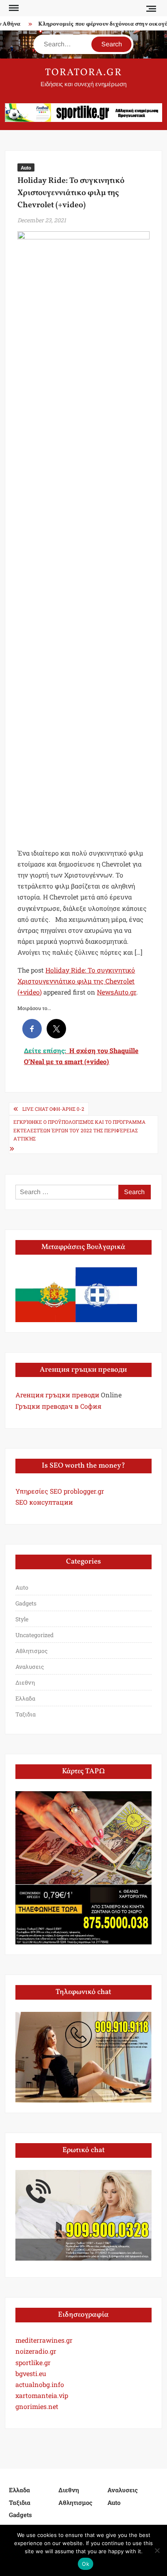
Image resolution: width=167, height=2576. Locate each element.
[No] (157, 2550)
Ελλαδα (25, 1698)
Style (22, 1619)
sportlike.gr (33, 2362)
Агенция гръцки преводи (57, 1395)
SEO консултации (44, 1502)
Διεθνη (25, 1682)
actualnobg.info (40, 2384)
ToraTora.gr (83, 73)
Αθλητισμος (31, 1651)
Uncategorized (34, 1635)
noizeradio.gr (36, 2351)
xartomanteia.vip (42, 2395)
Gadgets (26, 1603)
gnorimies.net (37, 2406)
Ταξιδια (26, 1714)
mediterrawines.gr (44, 2340)
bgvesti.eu (31, 2373)
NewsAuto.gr (117, 992)
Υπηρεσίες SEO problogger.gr (60, 1491)
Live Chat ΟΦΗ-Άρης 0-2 (53, 1109)
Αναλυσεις (30, 1667)
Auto (26, 167)
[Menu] (13, 8)
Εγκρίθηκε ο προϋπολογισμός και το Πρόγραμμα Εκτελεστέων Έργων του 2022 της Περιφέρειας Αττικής (79, 1130)
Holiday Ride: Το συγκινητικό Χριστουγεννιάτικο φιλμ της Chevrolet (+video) (76, 981)
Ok (86, 2564)
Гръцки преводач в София (58, 1406)
